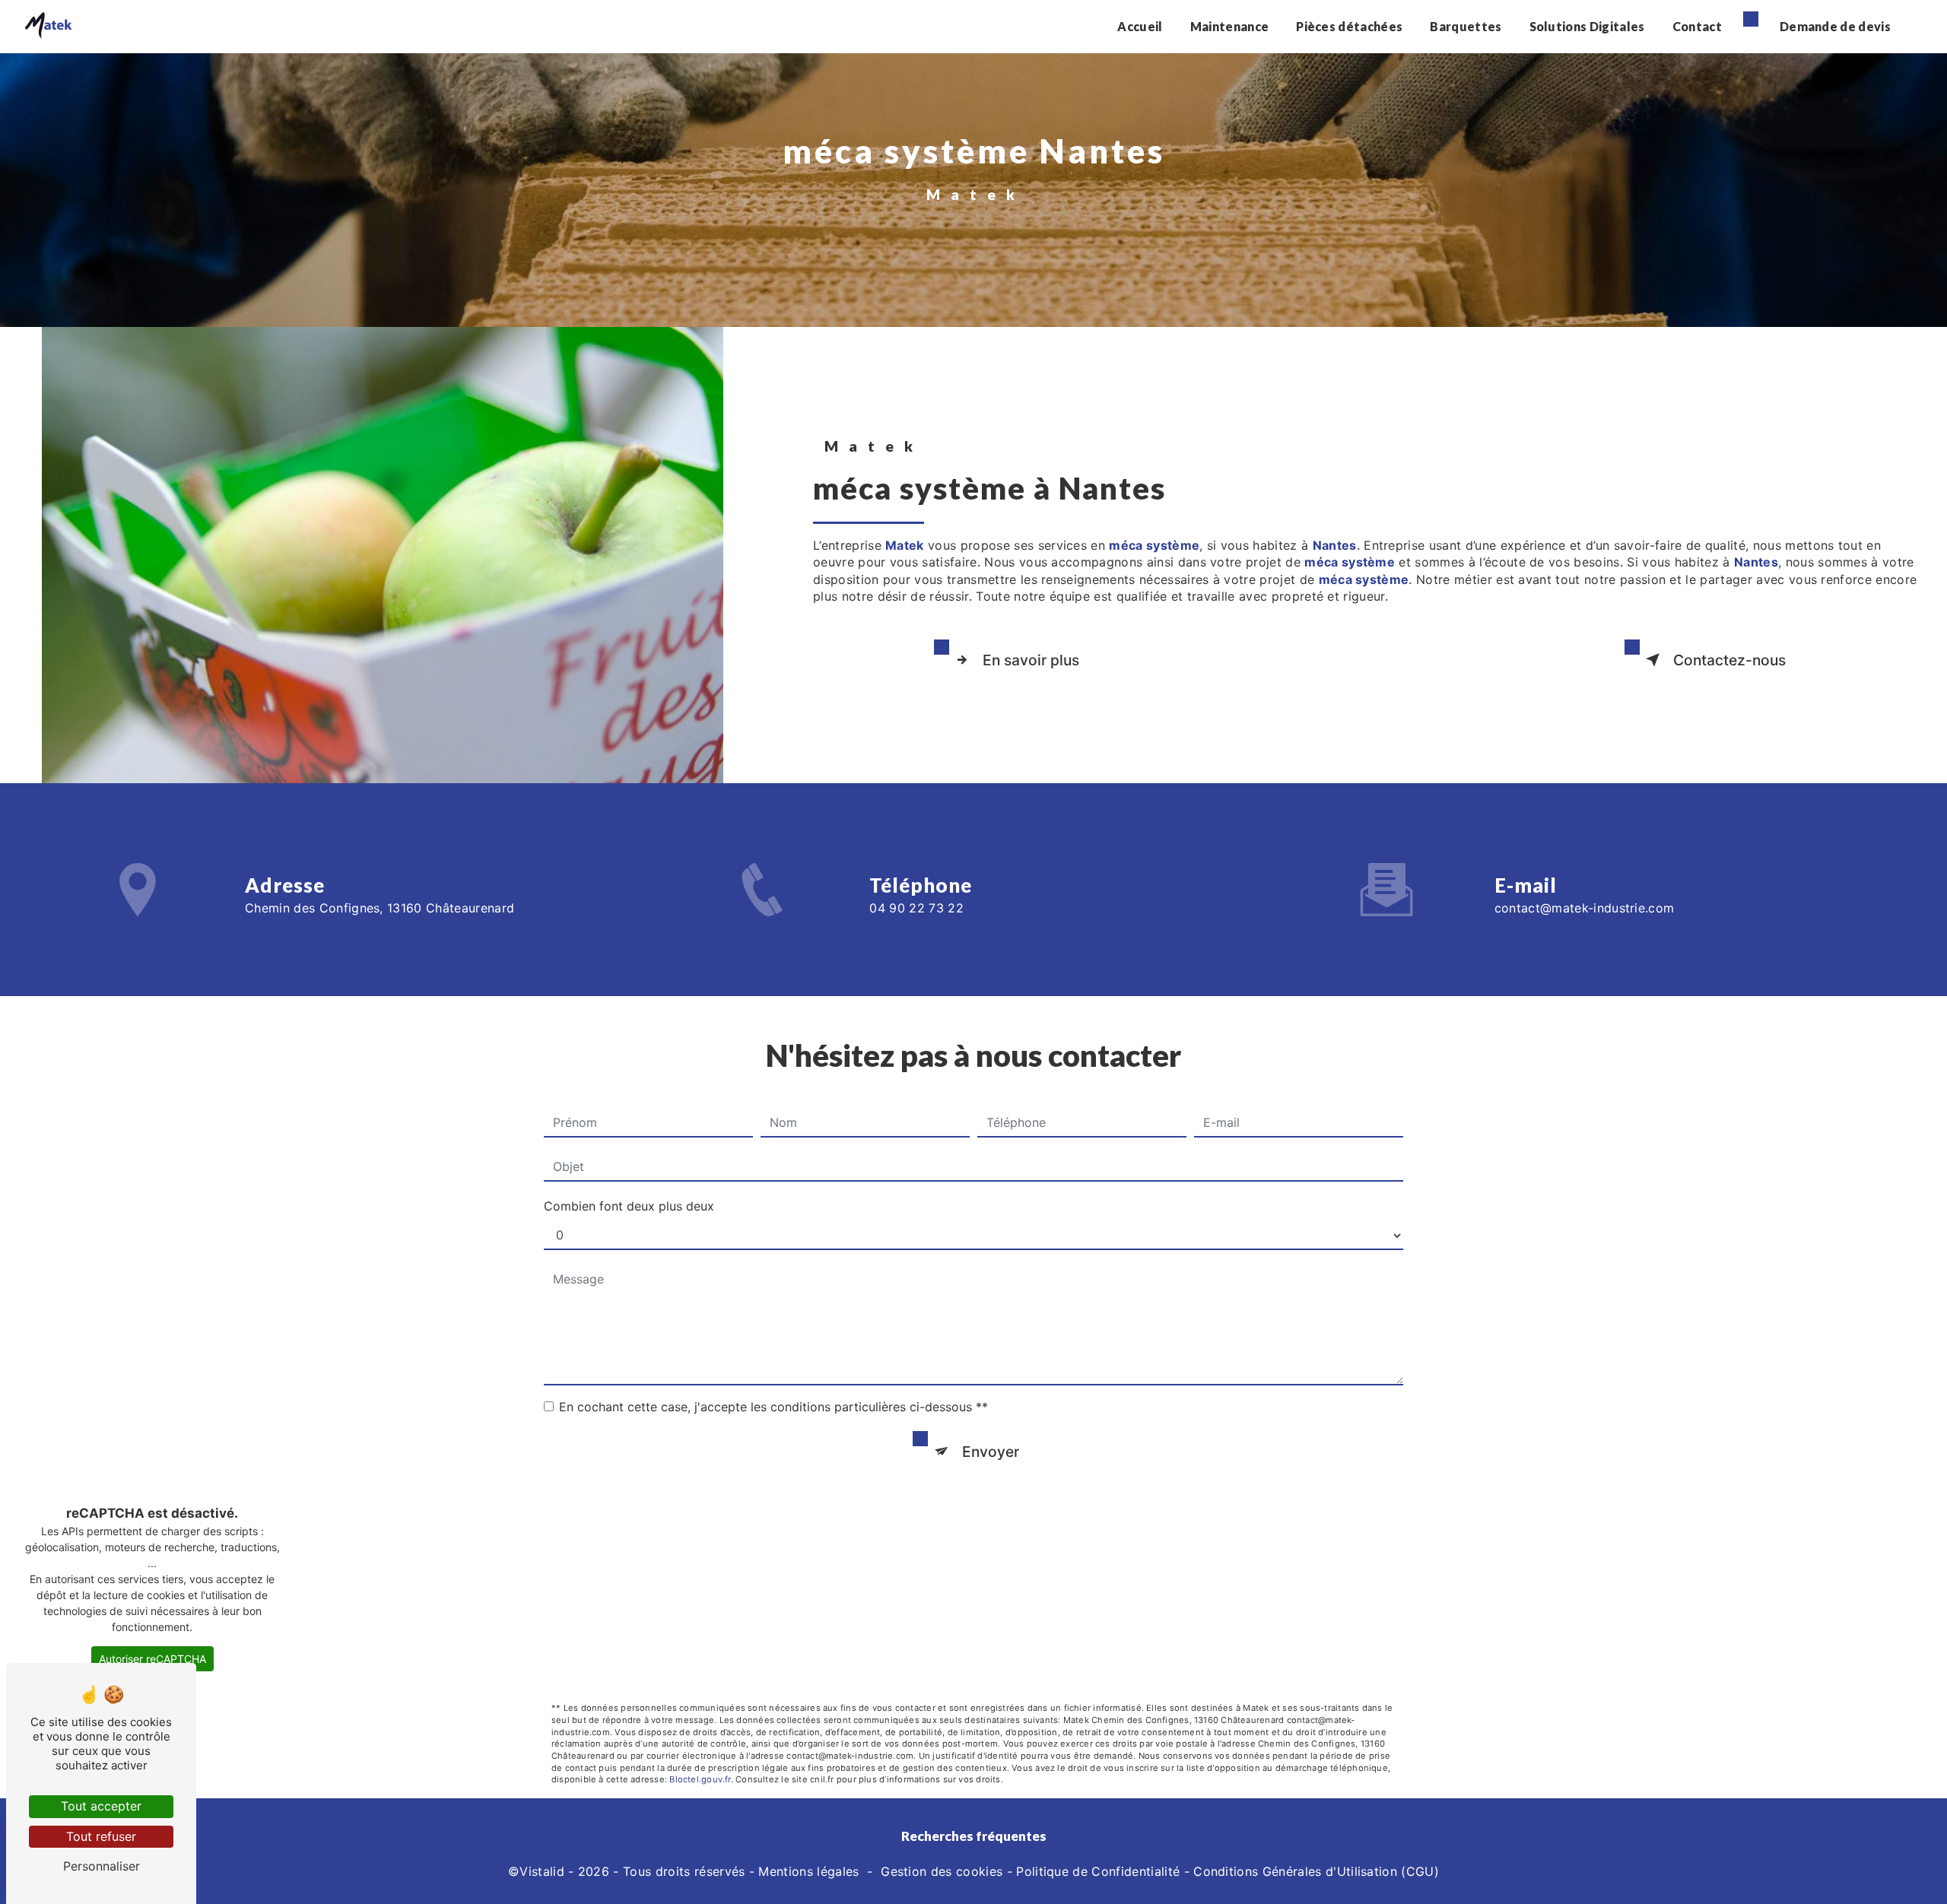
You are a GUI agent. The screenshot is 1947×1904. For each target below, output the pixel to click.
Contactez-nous (1729, 660)
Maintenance (1230, 26)
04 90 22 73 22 (916, 908)
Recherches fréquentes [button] (974, 1836)
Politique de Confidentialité (1098, 1871)
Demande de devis (1835, 26)
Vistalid (542, 1871)
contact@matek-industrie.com (1585, 908)
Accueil (1140, 26)
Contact (1697, 26)
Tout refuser (101, 1836)
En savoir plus (1031, 660)
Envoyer (991, 1452)
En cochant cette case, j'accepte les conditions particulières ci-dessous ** (773, 1407)
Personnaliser (102, 1866)
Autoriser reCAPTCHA (152, 1659)
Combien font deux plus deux (629, 1206)
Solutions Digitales (1587, 26)
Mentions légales (808, 1871)
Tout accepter (101, 1806)
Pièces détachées (1349, 26)
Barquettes (1466, 26)
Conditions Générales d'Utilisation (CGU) (1316, 1871)
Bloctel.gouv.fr (700, 1779)
